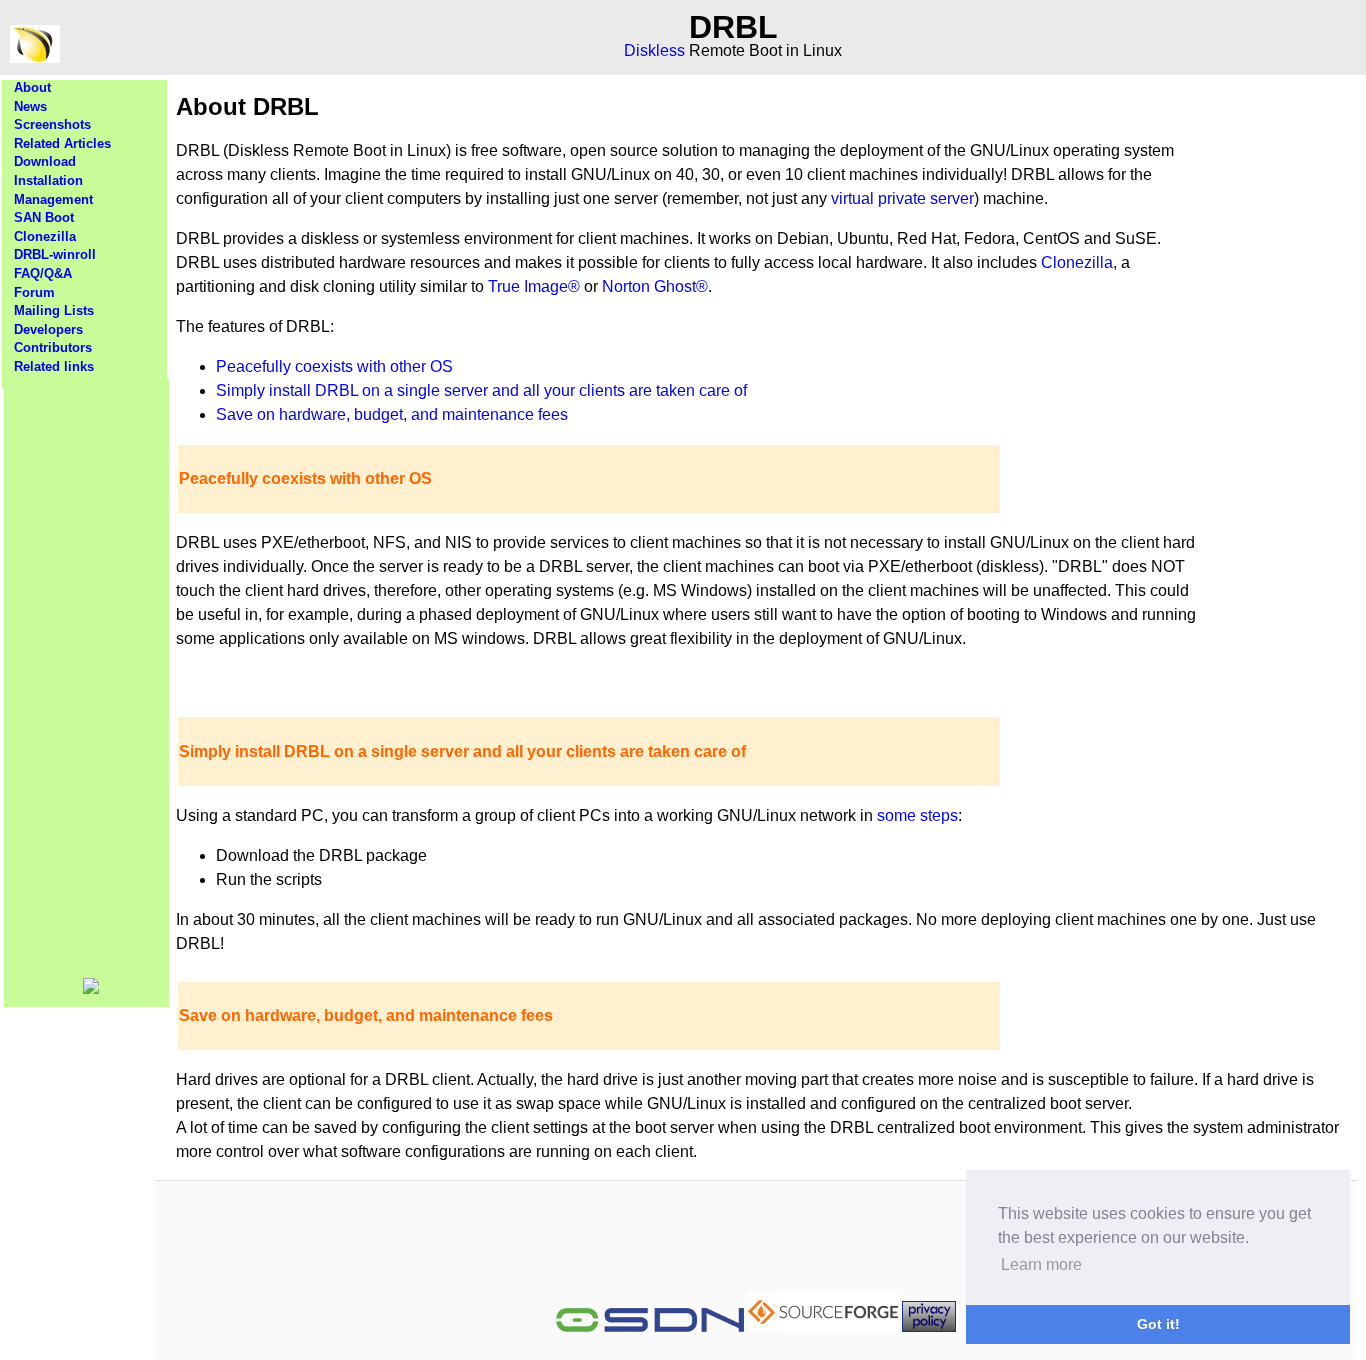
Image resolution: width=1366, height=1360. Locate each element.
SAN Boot (44, 217)
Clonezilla (45, 236)
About (32, 87)
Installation (48, 180)
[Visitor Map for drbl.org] (91, 989)
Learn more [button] (1041, 1264)
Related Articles (62, 143)
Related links (54, 366)
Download (45, 161)
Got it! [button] (1158, 1324)
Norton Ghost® (655, 286)
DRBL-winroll (55, 254)
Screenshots (52, 124)
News (30, 106)
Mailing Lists (54, 310)
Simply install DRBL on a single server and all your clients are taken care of (481, 390)
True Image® (534, 286)
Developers (48, 329)
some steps (917, 815)
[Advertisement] (87, 678)
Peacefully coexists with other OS (334, 366)
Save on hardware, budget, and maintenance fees (392, 414)
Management (53, 199)
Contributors (53, 347)
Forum (34, 292)
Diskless (654, 50)
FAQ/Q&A (43, 273)
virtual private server (902, 198)
